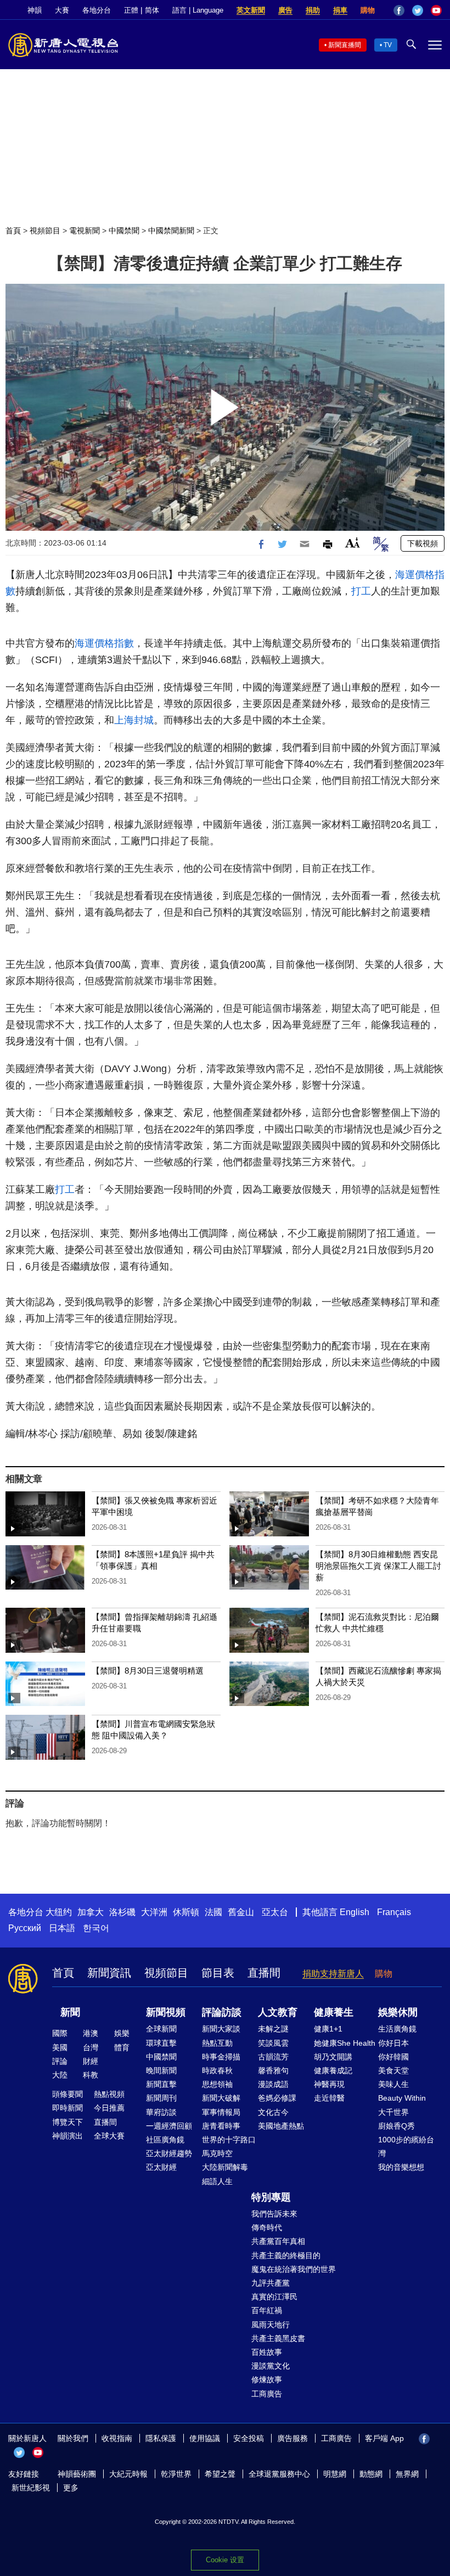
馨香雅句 (273, 2070)
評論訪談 (222, 2012)
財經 (91, 2061)
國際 (60, 2033)
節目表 (218, 1973)
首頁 (13, 231)
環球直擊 (161, 2043)
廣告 (285, 10)
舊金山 (241, 1912)
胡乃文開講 (333, 2057)
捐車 (340, 10)
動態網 (371, 2474)
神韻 (35, 10)
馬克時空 (217, 2153)
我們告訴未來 (274, 2214)
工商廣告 (267, 2394)
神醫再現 (329, 2084)
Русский (25, 1928)
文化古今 (273, 2112)
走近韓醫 (329, 2098)
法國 (213, 1912)
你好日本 (393, 2043)
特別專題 (271, 2197)
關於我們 (73, 2438)
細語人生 (217, 2181)
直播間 (264, 1973)
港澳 (91, 2033)
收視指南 (117, 2438)
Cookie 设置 (225, 2560)
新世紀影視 (31, 2488)
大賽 (62, 10)
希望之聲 (220, 2474)
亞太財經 (161, 2167)
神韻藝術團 (77, 2474)
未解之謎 (273, 2029)
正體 (131, 10)
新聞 (70, 2012)
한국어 (96, 1928)
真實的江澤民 (274, 2297)
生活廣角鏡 (397, 2029)
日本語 (62, 1928)
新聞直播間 (345, 45)
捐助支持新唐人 (333, 1974)
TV (388, 45)
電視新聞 (85, 231)
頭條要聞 (67, 2094)
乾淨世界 (176, 2474)
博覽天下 (67, 2122)
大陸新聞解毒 (225, 2167)
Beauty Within (402, 2098)
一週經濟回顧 (169, 2126)
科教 (91, 2075)
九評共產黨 (271, 2283)
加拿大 (91, 1912)
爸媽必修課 (277, 2098)
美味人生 (393, 2084)
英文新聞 (251, 10)
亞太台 (275, 1912)
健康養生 (334, 2012)
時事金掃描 (221, 2057)
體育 (122, 2047)
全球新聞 (161, 2029)
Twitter (418, 10)
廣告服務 (292, 2438)
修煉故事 (267, 2379)
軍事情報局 (221, 2112)
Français (394, 1912)
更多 (71, 2488)
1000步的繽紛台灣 (406, 2146)
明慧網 (335, 2474)
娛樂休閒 (398, 2012)
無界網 (407, 2474)
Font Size (353, 543)
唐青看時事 (221, 2126)
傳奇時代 (267, 2227)
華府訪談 (161, 2112)
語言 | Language (198, 10)
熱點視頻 (109, 2094)
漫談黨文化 (271, 2366)
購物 (368, 10)
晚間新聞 (161, 2070)
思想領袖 (217, 2084)
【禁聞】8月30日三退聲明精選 (148, 1671)
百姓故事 (267, 2352)
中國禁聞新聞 (171, 231)
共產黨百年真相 (278, 2241)
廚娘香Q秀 (396, 2126)
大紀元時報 (128, 2474)
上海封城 (134, 720)
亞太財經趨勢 (169, 2153)
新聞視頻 (166, 2012)
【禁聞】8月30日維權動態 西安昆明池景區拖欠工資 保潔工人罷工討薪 (378, 1566)
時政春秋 (217, 2070)
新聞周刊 (161, 2098)
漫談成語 (273, 2084)
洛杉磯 (122, 1912)
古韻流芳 (273, 2057)
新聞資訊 (109, 1973)
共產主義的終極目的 (286, 2255)
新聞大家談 (221, 2029)
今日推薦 (109, 2108)
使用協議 (205, 2438)
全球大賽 (109, 2136)
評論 (60, 2061)
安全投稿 (249, 2438)
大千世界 (393, 2112)
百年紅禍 (267, 2310)
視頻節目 (45, 231)
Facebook (399, 10)
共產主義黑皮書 (278, 2338)
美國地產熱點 (281, 2126)
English (355, 1912)
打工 (361, 591)
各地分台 (97, 10)
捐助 (313, 10)
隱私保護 (161, 2438)
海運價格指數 (104, 643)
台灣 (91, 2047)
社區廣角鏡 (165, 2140)
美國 (60, 2047)
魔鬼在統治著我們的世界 (294, 2269)
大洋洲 (154, 1912)
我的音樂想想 (401, 2167)
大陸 (60, 2075)
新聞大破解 (221, 2098)
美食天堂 (393, 2070)
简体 (152, 10)
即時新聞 (67, 2108)
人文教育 (278, 2012)
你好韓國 (393, 2057)
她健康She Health (345, 2043)
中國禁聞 (124, 231)
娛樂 (122, 2033)
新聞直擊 (161, 2084)
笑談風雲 (273, 2043)
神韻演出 (67, 2136)
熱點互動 (217, 2043)
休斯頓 (186, 1912)
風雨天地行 (271, 2325)
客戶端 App (384, 2438)
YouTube (436, 10)
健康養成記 (333, 2070)
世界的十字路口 (229, 2140)
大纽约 (59, 1912)
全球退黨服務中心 (279, 2474)
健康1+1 (328, 2029)
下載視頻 (423, 543)
